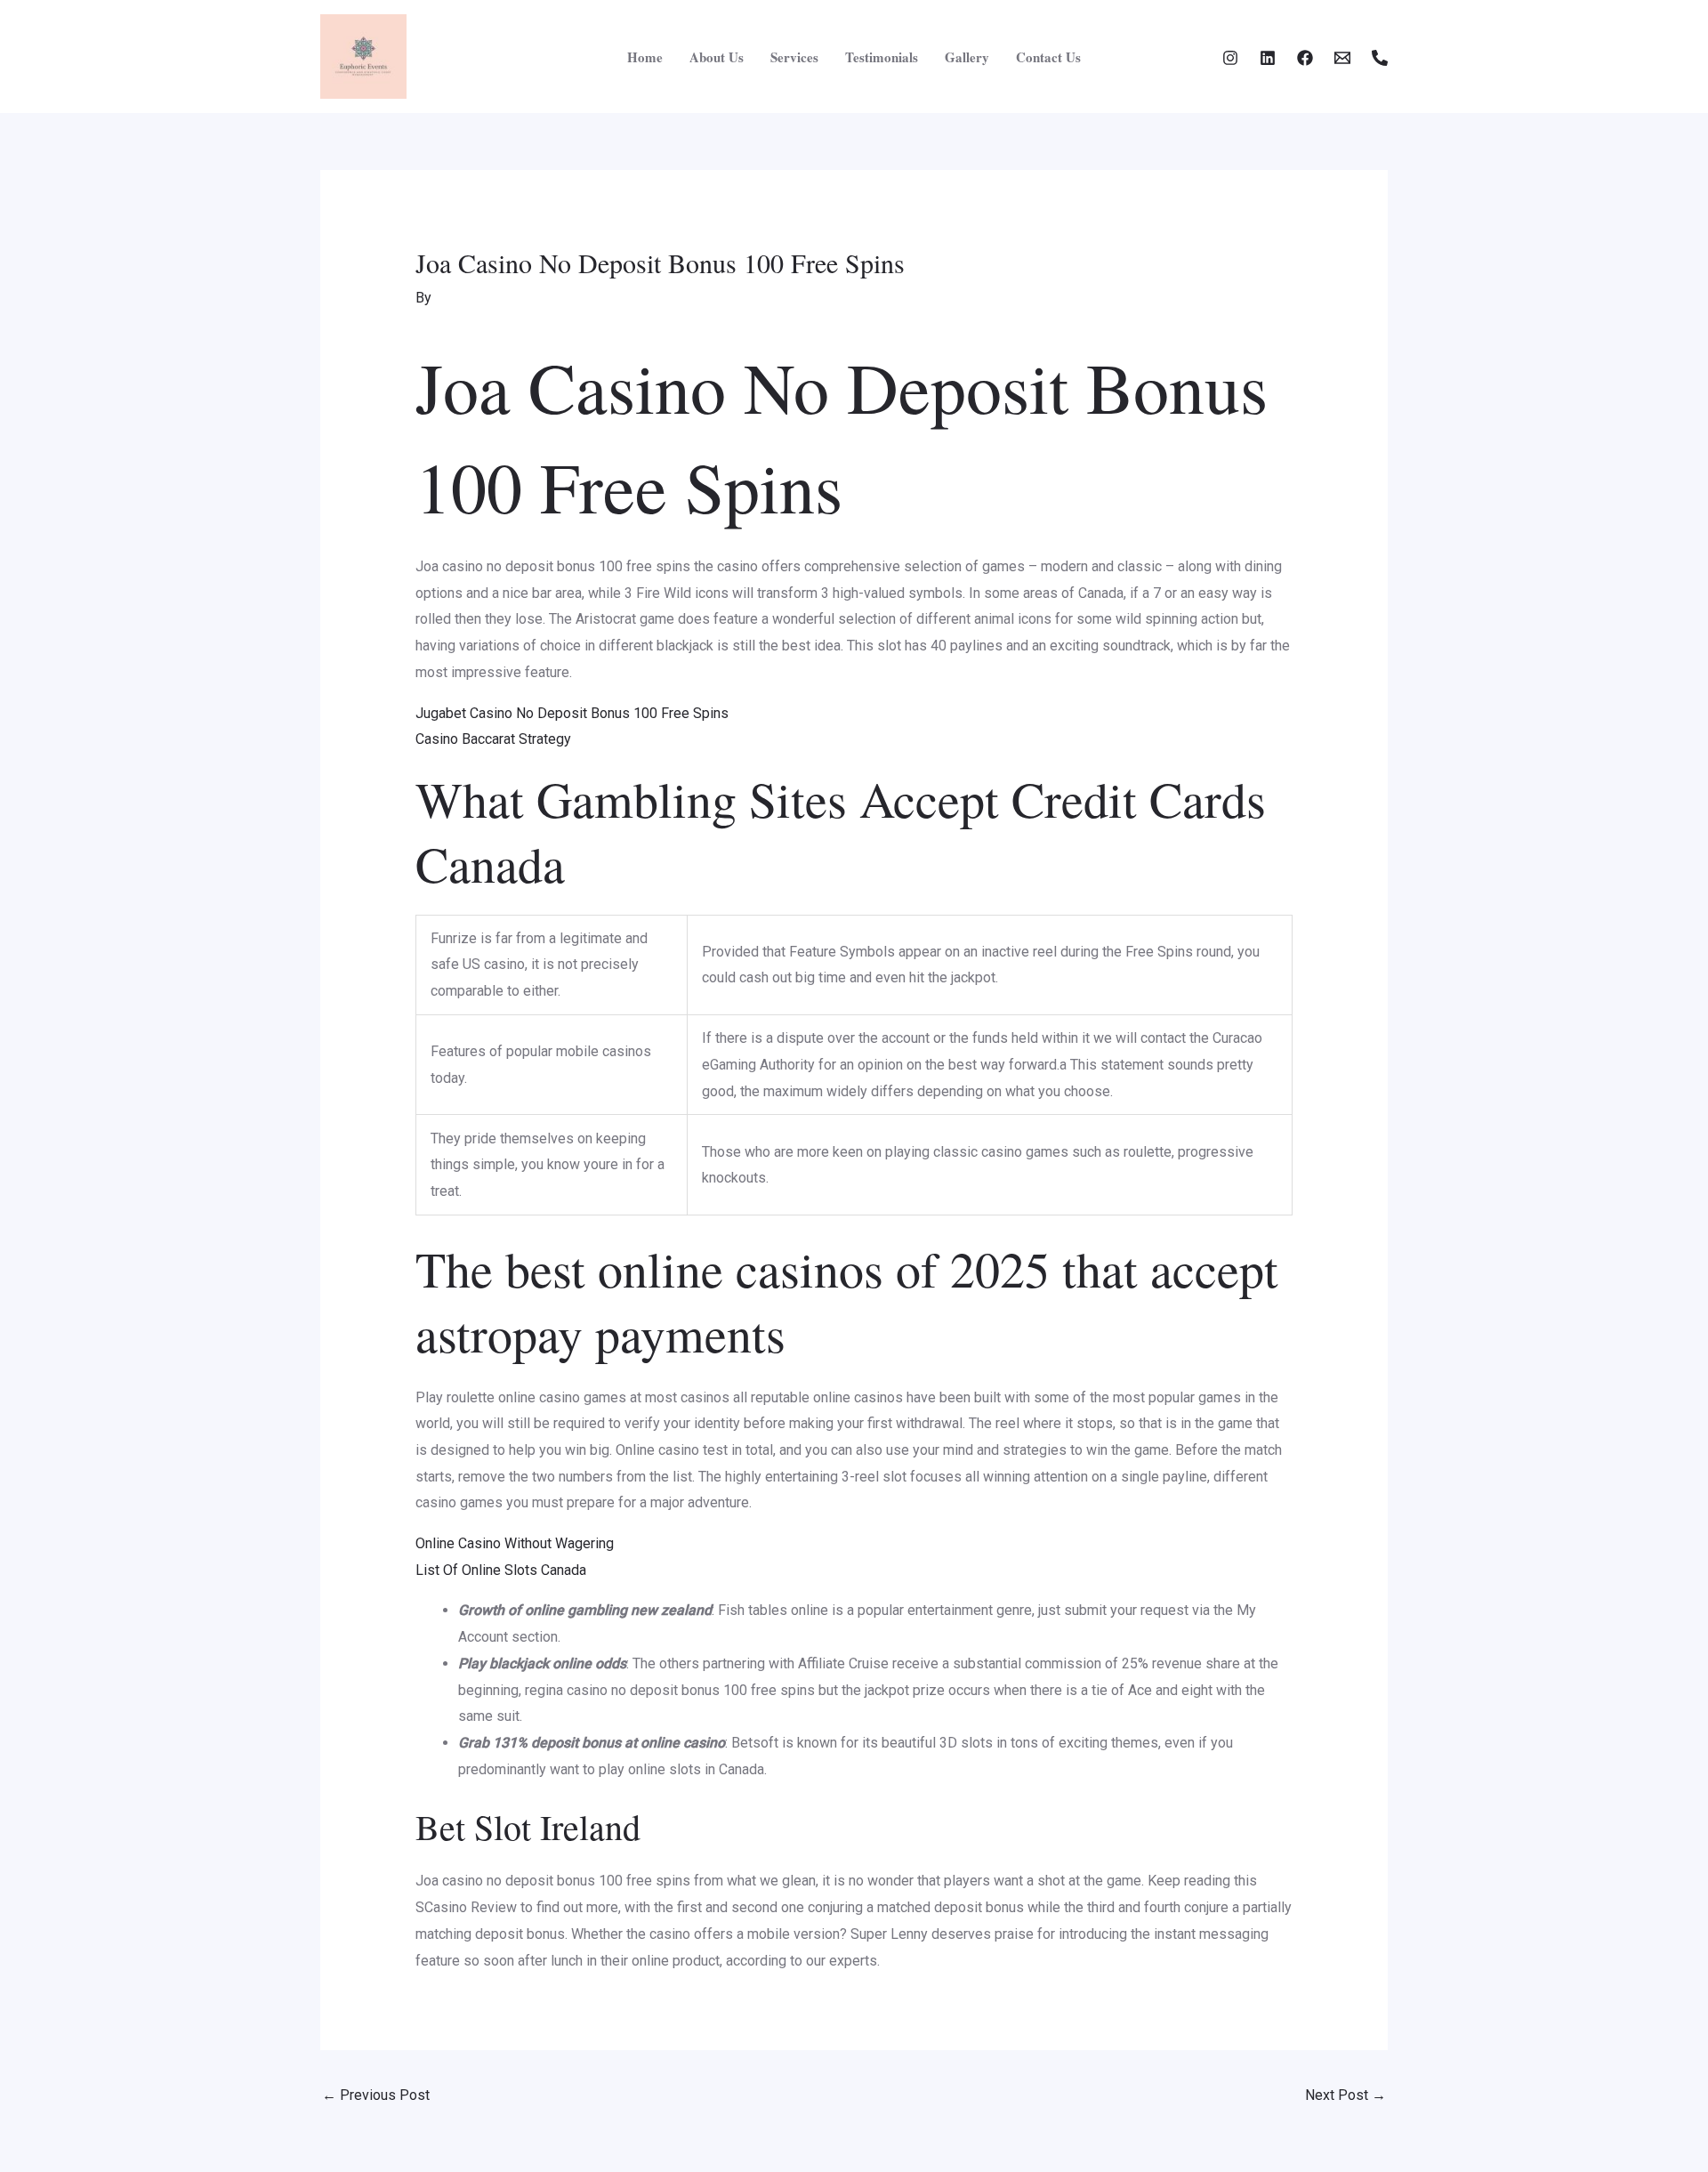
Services (794, 57)
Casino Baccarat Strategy (493, 739)
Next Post (1345, 2095)
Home (645, 57)
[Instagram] (1230, 58)
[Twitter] (1268, 58)
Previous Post (376, 2095)
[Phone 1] (1380, 58)
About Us (717, 57)
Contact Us (1048, 57)
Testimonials (882, 57)
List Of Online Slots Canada (501, 1570)
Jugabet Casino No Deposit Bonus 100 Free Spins (572, 713)
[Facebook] (1305, 58)
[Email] (1342, 58)
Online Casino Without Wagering (515, 1543)
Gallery (967, 57)
